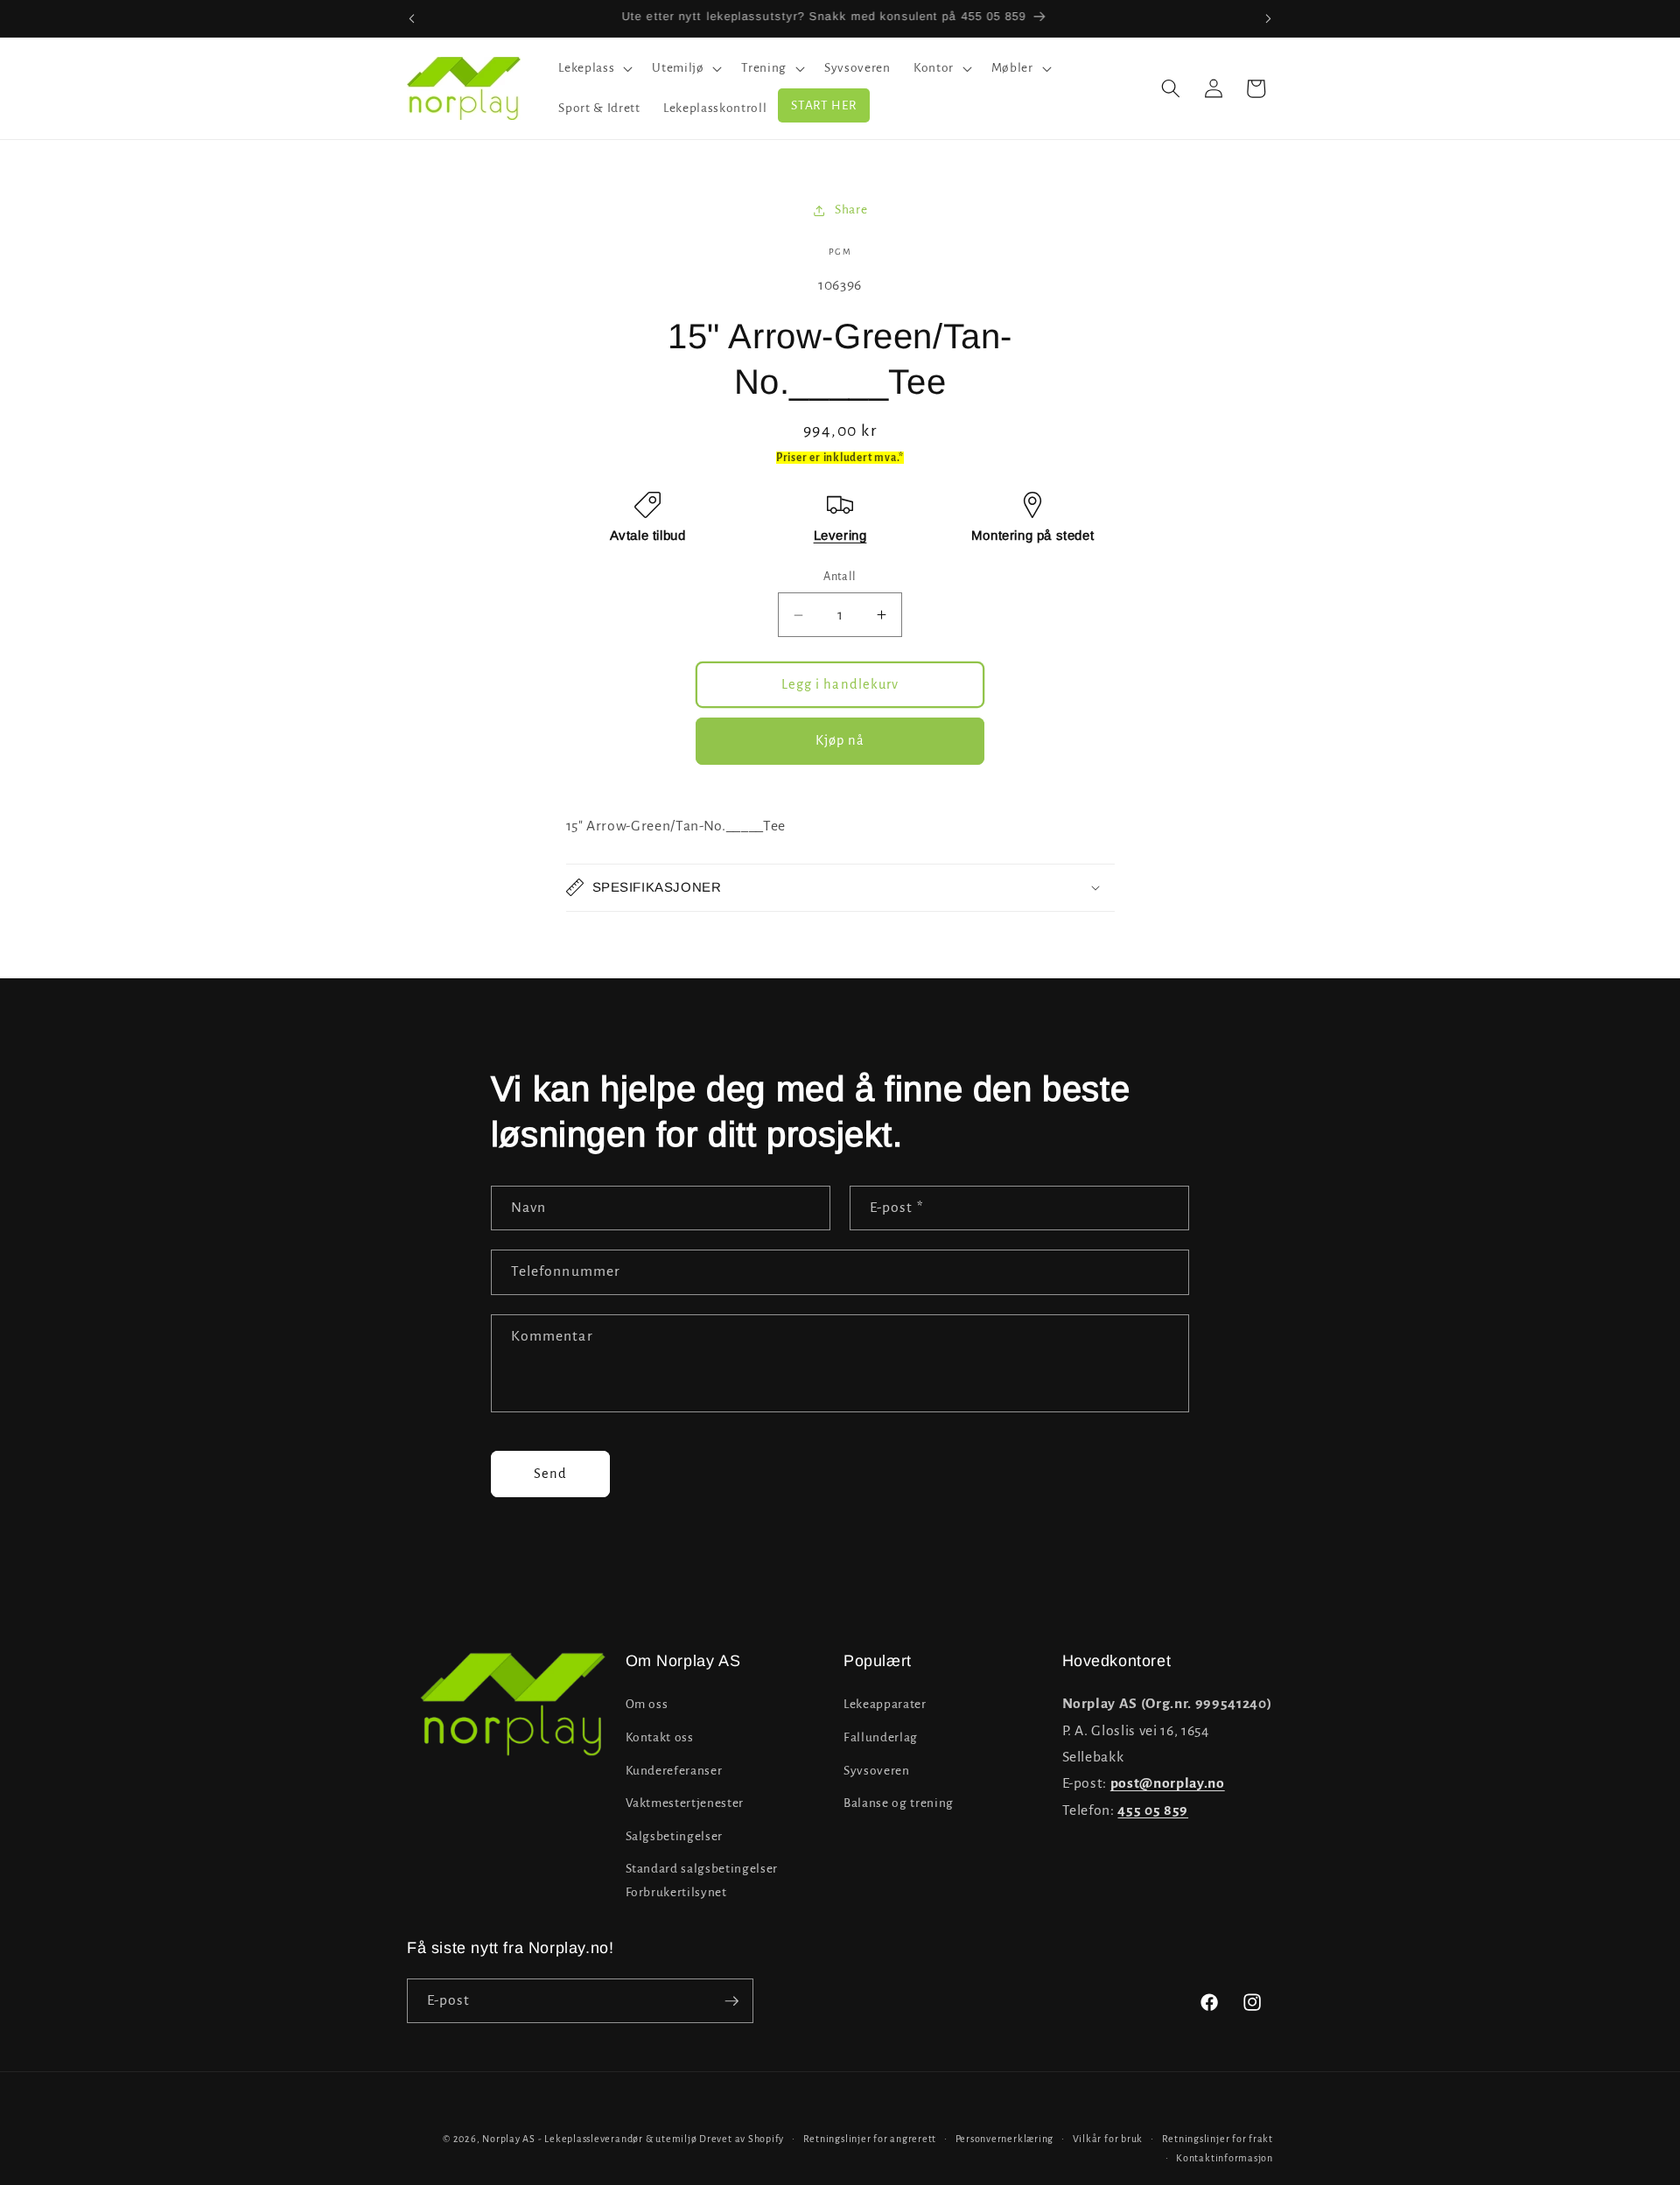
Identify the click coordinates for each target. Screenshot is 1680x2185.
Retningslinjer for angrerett (870, 2139)
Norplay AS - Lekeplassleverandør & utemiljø (589, 2139)
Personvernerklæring (1005, 2139)
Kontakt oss (660, 1737)
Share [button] (851, 210)
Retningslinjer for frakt (1218, 2139)
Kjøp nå (840, 740)
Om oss (647, 1705)
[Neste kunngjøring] (1269, 18)
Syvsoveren (877, 1771)
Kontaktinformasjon (1225, 2158)
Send (550, 1474)
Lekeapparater (885, 1705)
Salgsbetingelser (675, 1836)
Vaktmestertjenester (685, 1803)
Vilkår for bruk (1108, 2139)
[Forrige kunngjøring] (412, 18)
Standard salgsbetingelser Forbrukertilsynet (702, 1881)
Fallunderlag (881, 1737)
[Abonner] (731, 2001)
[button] (594, 68)
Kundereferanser (674, 1771)
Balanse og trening (899, 1803)
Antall (840, 577)
